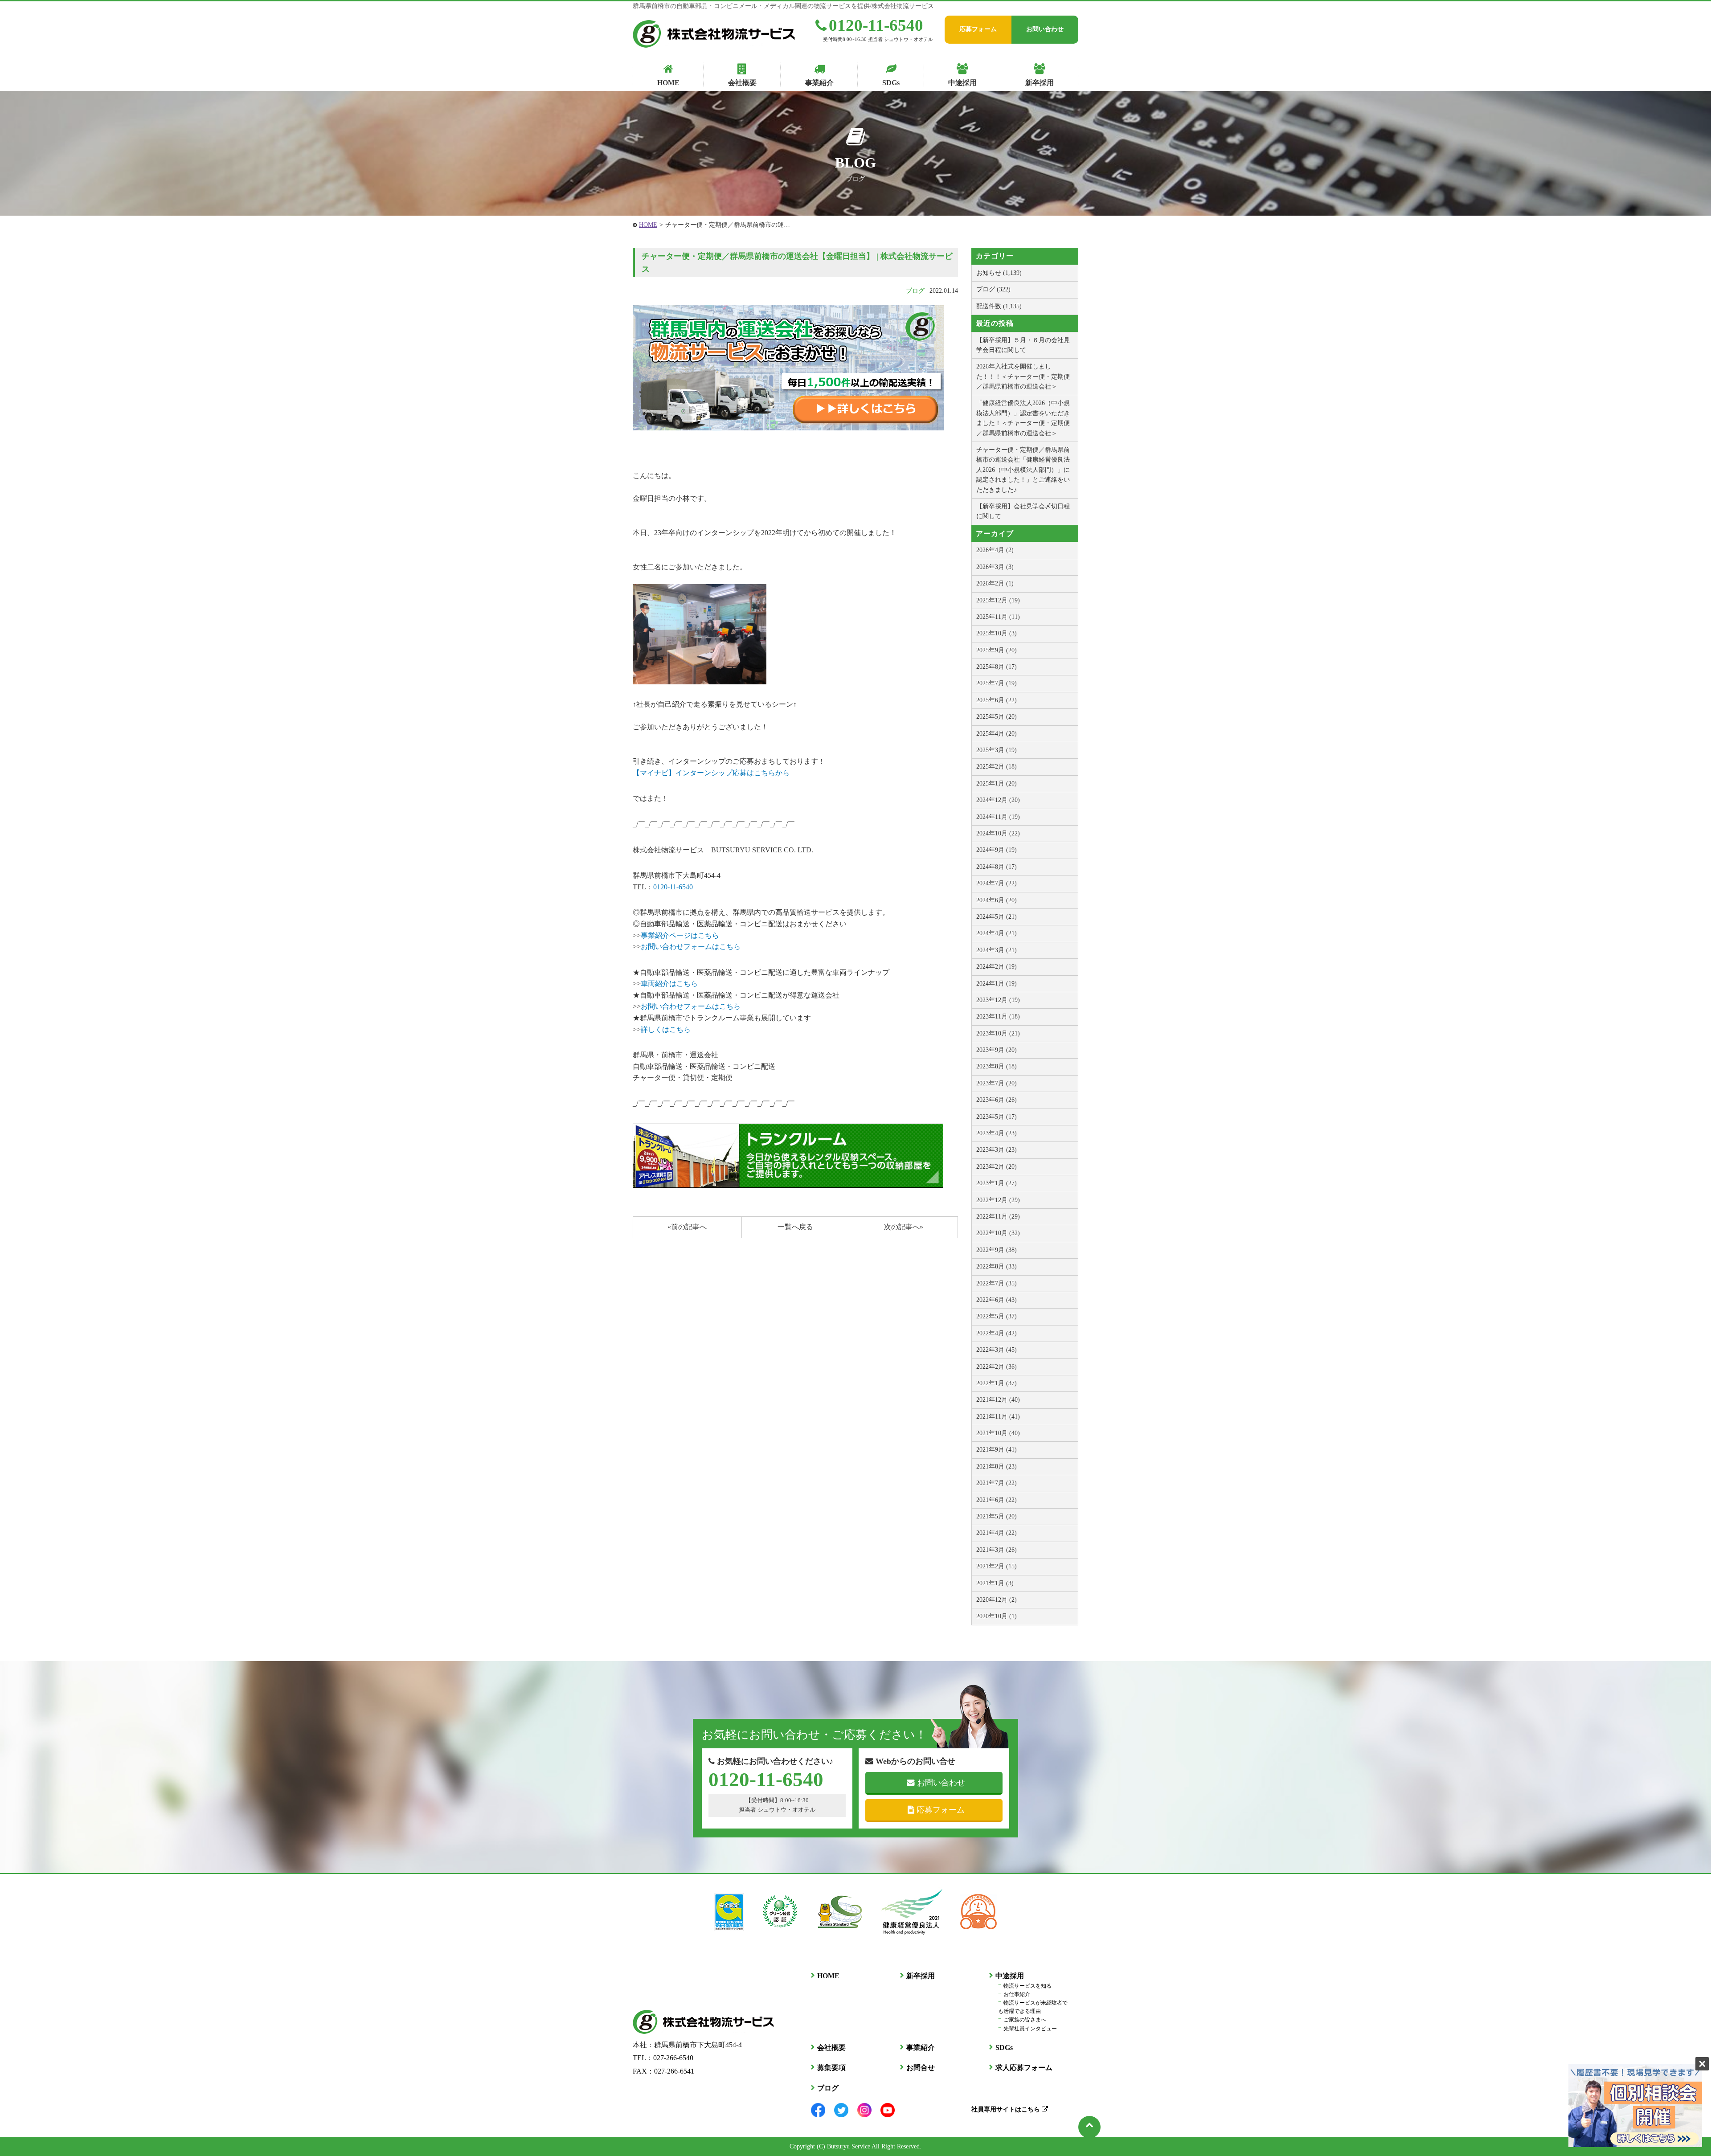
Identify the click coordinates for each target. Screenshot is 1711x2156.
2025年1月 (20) (997, 783)
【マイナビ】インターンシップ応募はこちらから (711, 773)
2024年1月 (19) (997, 984)
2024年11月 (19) (998, 817)
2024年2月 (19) (997, 967)
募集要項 (831, 2068)
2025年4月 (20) (997, 734)
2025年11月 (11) (998, 617)
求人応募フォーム (1024, 2068)
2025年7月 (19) (997, 683)
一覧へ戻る (795, 1227)
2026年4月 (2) (995, 550)
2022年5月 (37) (997, 1316)
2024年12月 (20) (998, 800)
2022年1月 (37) (997, 1383)
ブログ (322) (993, 289)
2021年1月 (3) (995, 1583)
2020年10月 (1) (997, 1616)
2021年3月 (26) (997, 1550)
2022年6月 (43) (997, 1300)
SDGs (1004, 2048)
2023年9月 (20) (997, 1050)
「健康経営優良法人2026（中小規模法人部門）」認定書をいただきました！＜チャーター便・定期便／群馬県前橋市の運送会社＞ (1023, 418)
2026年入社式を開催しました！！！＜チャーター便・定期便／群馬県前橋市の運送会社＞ (1023, 376)
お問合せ (921, 2068)
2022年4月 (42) (997, 1333)
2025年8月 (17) (997, 667)
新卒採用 (921, 1976)
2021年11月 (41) (998, 1417)
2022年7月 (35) (997, 1283)
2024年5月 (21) (997, 917)
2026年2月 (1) (995, 583)
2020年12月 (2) (997, 1600)
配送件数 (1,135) (999, 306)
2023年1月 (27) (997, 1183)
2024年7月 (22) (997, 883)
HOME (648, 225)
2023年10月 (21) (998, 1033)
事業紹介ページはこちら (680, 935)
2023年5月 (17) (997, 1117)
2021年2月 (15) (997, 1566)
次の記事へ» (904, 1227)
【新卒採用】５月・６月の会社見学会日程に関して (1023, 345)
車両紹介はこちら (669, 984)
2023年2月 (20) (997, 1167)
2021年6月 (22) (997, 1500)
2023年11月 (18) (998, 1017)
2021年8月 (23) (997, 1467)
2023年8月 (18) (997, 1066)
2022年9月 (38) (997, 1250)
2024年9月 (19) (997, 850)
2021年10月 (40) (998, 1433)
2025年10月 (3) (997, 633)
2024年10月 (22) (998, 833)
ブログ (915, 291)
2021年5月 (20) (997, 1516)
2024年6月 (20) (997, 900)
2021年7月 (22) (997, 1483)
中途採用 (1010, 1976)
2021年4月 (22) (997, 1533)
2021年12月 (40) (998, 1400)
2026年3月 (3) (995, 567)
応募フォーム (978, 29)
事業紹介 (921, 2048)
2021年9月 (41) (997, 1450)
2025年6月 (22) (997, 700)
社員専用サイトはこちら (1007, 2109)
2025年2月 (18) (997, 767)
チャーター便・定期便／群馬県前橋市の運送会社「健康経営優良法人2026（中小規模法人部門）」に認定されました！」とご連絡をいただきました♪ (1023, 470)
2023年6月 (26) (997, 1100)
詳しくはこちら (666, 1029)
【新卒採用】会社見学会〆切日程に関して (1023, 511)
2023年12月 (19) (998, 1000)
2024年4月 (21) (997, 933)
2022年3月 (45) (997, 1350)
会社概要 (831, 2048)
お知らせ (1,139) (999, 273)
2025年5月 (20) (997, 717)
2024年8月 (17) (997, 867)
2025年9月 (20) (997, 650)
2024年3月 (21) (997, 950)
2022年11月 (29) (998, 1217)
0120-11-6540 (876, 25)
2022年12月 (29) (998, 1200)
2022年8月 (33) (997, 1266)
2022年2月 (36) (997, 1367)
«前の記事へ (687, 1227)
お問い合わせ (1045, 29)
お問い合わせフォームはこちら (691, 947)
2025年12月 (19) (998, 600)
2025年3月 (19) (997, 750)
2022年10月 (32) (998, 1233)
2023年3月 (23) (997, 1150)
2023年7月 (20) (997, 1083)
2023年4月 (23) (997, 1133)
